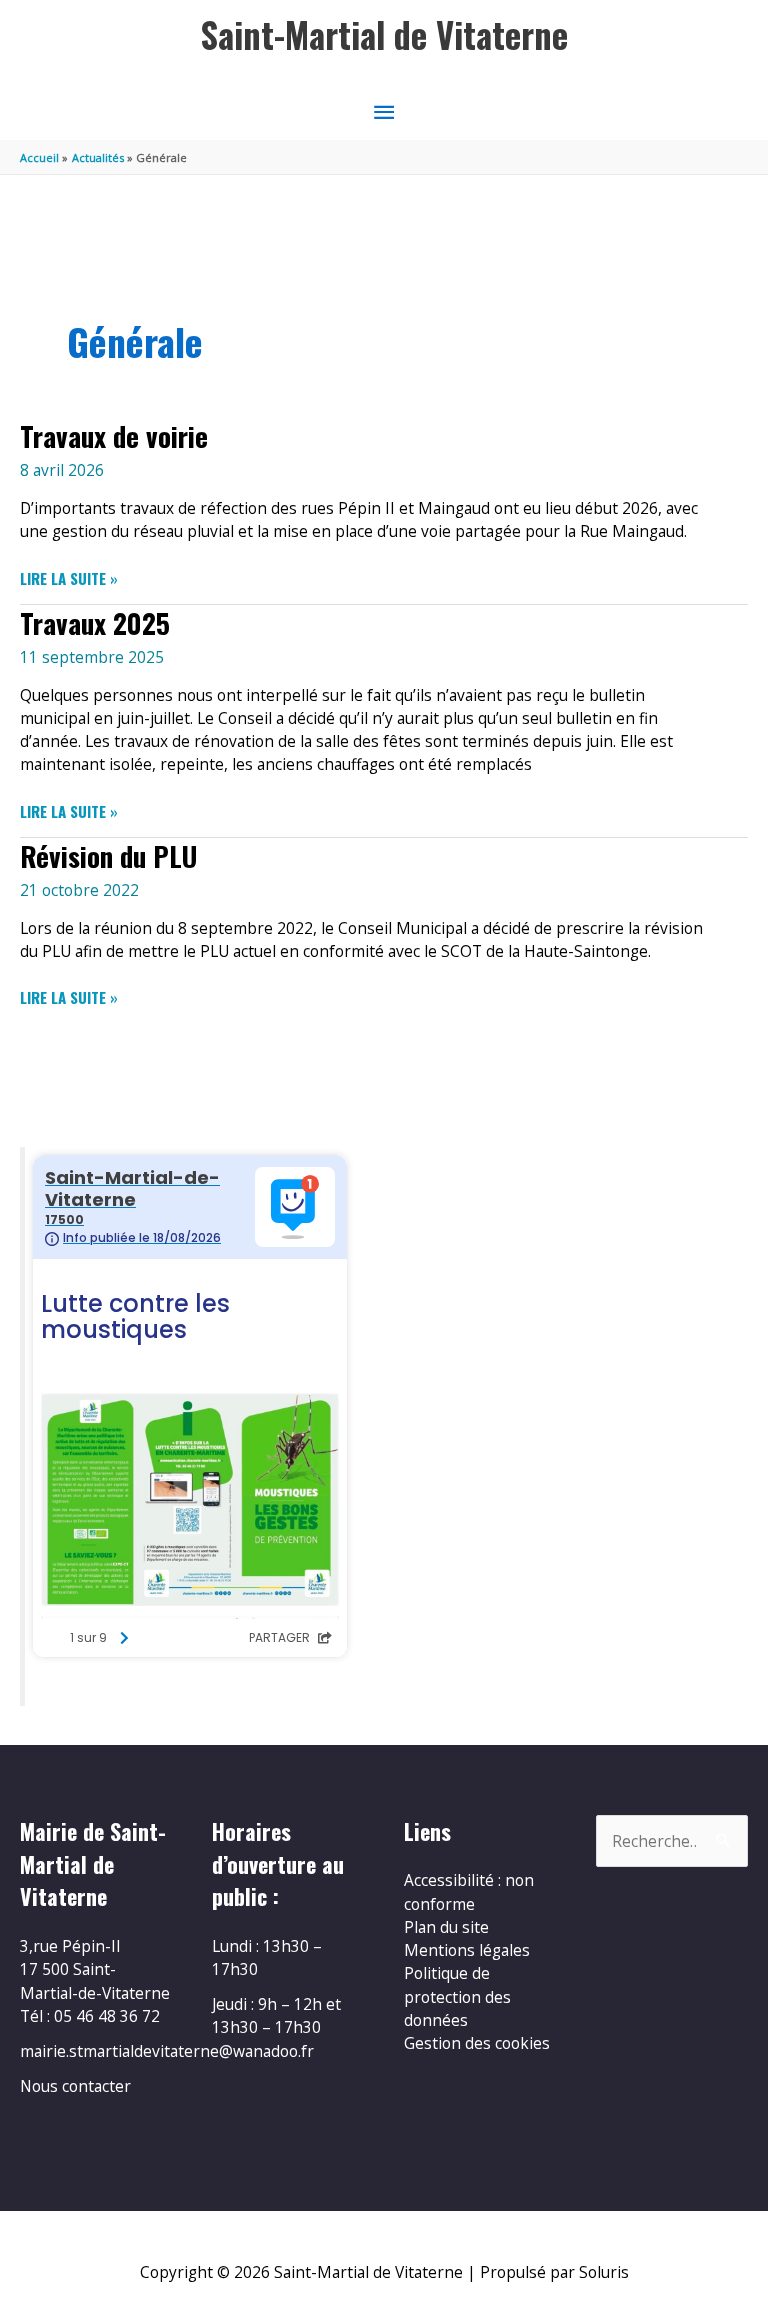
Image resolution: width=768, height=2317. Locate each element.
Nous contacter (75, 2086)
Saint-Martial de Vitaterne (384, 34)
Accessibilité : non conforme (469, 1891)
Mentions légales (467, 1950)
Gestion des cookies (477, 2043)
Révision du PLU (108, 855)
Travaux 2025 (95, 622)
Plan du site (446, 1927)
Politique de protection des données (457, 1996)
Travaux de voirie (114, 435)
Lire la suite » (69, 578)
